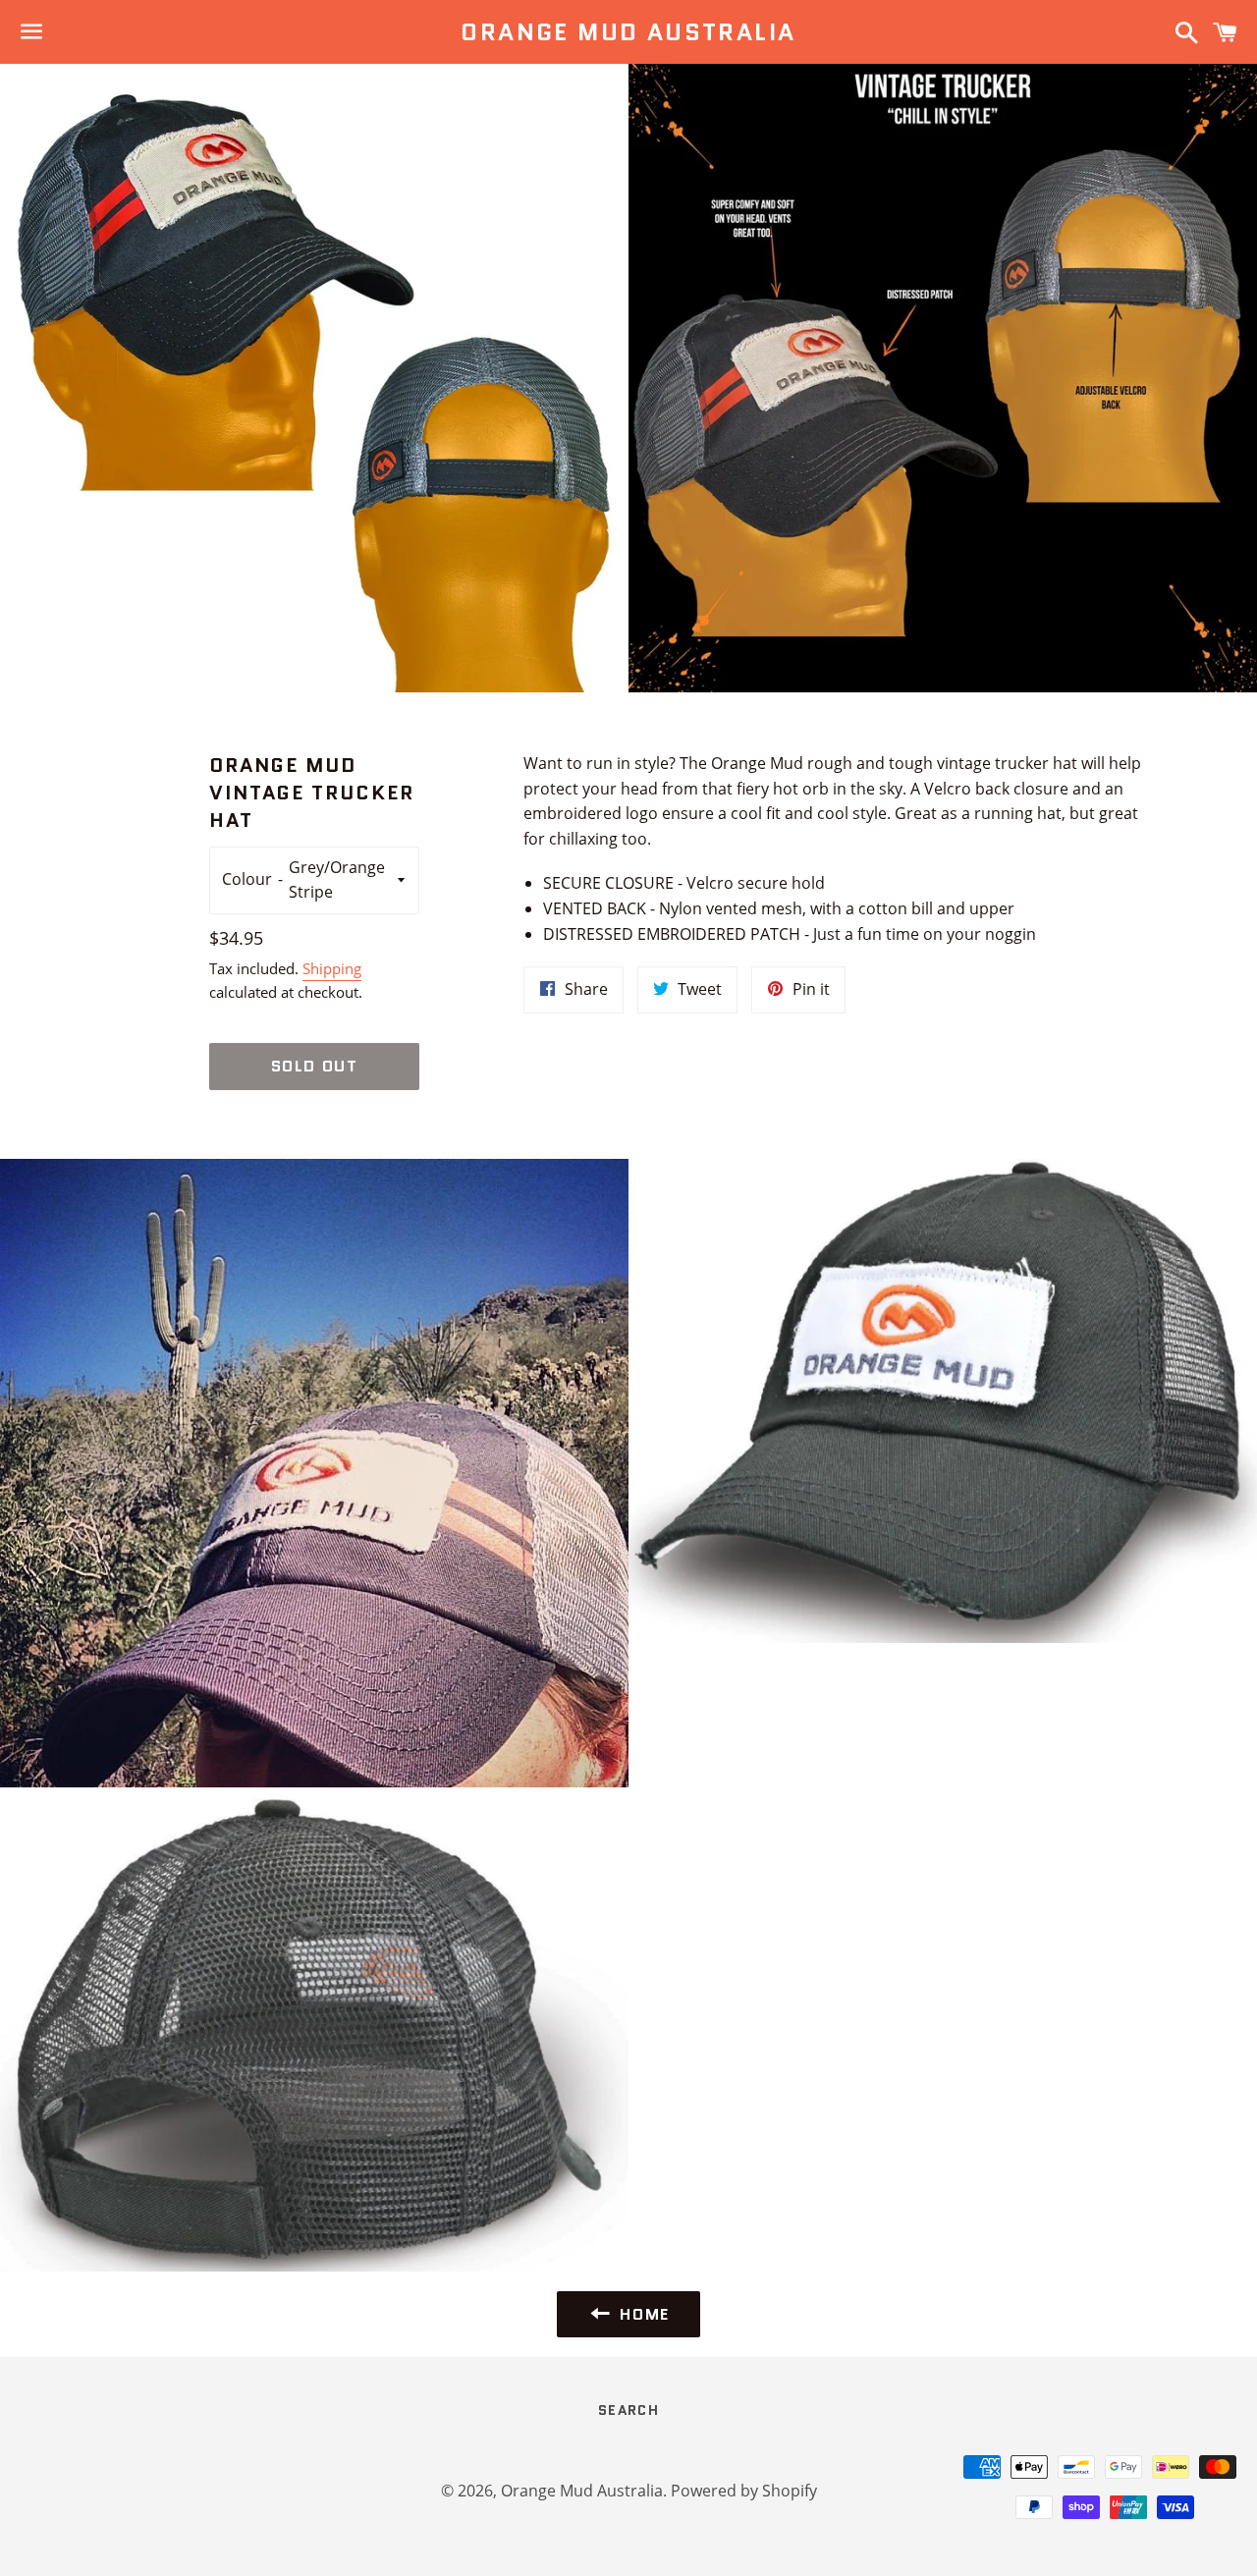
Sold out (315, 1066)
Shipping (332, 968)
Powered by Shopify (744, 2491)
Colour (247, 879)
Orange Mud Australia (628, 32)
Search (628, 2410)
